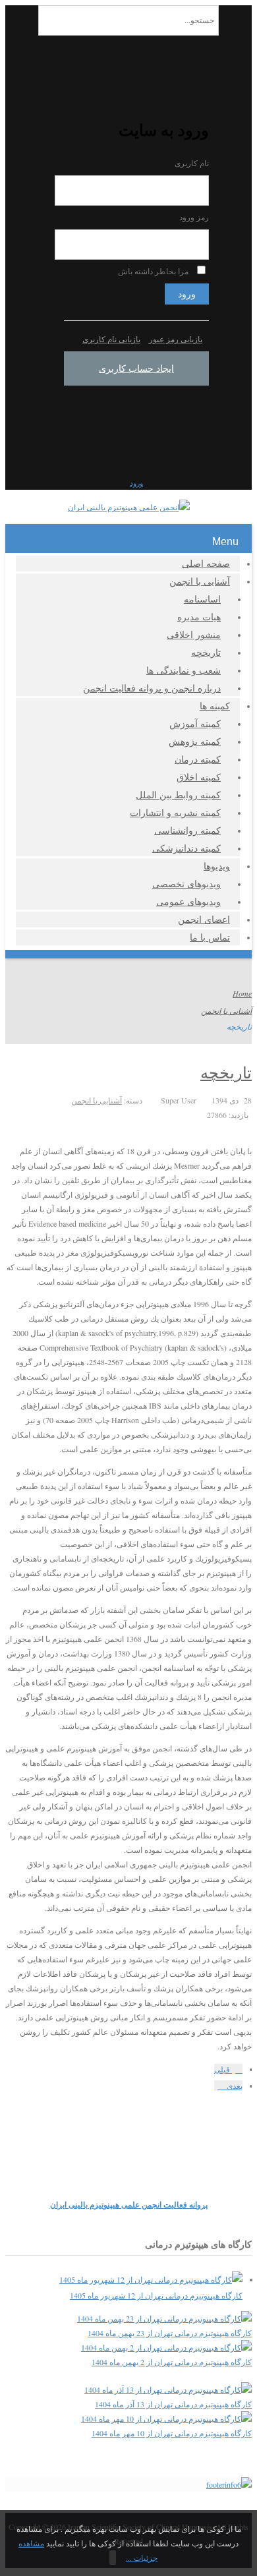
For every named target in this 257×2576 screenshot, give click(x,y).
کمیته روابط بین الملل (178, 795)
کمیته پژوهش (195, 741)
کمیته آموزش (195, 723)
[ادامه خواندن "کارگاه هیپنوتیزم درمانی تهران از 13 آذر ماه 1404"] (168, 2389)
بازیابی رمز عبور (176, 339)
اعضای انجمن (204, 919)
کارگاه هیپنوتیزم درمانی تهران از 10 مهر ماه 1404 (172, 2433)
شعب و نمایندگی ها (184, 670)
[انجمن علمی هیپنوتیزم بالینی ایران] (129, 507)
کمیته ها (215, 706)
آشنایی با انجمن (200, 581)
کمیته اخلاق (199, 777)
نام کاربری (192, 163)
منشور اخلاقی (194, 634)
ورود (187, 294)
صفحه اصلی (206, 563)
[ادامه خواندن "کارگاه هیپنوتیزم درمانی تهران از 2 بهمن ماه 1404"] (166, 2347)
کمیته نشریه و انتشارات (175, 812)
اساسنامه (202, 599)
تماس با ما (210, 937)
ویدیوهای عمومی (188, 901)
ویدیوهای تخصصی (186, 884)
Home (242, 993)
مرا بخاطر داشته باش (153, 271)
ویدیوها (217, 866)
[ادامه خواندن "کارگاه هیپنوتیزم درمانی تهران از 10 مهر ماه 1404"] (166, 2418)
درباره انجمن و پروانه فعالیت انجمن (152, 688)
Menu (225, 542)
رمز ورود (194, 217)
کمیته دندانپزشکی (186, 848)
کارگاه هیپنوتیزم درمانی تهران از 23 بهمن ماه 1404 (170, 2333)
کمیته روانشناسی (187, 830)
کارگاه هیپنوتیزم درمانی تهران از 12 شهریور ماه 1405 (156, 2295)
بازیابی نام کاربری (111, 339)
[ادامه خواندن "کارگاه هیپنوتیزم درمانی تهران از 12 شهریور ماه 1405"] (151, 2279)
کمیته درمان (198, 759)
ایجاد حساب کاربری (136, 368)
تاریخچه (206, 652)
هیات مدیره (199, 617)
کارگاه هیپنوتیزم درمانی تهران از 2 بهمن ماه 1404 (172, 2362)
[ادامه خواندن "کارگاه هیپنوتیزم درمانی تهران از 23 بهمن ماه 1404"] (164, 2318)
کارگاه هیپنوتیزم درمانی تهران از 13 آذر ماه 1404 (173, 2404)
